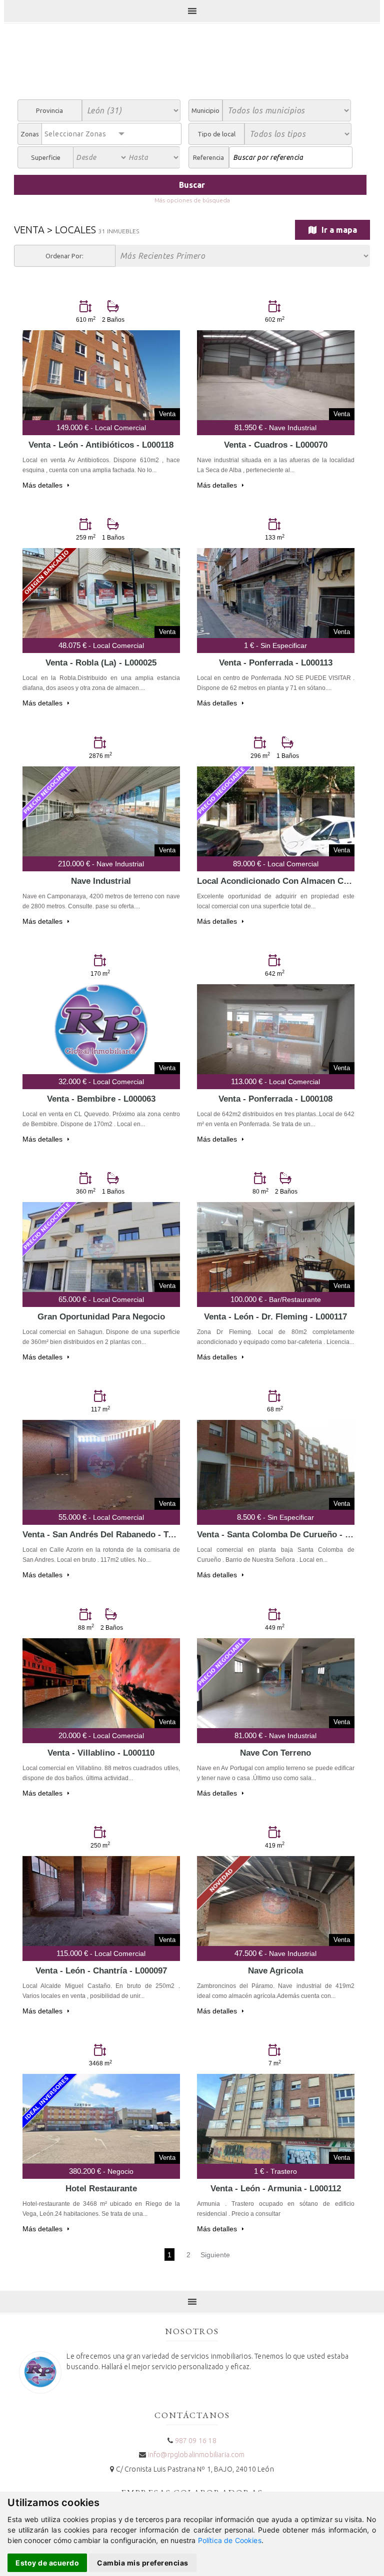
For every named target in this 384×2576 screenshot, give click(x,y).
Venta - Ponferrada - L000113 (276, 663)
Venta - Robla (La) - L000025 (101, 663)
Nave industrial (101, 881)
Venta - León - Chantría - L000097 (101, 1971)
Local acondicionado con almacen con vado (286, 881)
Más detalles (43, 485)
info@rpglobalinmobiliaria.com (196, 2455)
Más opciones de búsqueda (192, 200)
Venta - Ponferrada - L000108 (275, 1099)
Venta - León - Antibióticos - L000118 (101, 445)
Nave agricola (275, 1971)
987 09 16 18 (196, 2441)
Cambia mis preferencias (143, 2563)
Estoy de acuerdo (47, 2563)
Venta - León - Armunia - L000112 (276, 2189)
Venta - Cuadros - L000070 (276, 445)
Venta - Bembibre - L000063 (101, 1099)
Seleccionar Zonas (75, 134)
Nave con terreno (275, 1753)
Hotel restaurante (101, 2189)
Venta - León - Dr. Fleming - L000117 (275, 1317)
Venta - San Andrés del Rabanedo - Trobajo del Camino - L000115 (152, 1535)
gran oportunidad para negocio (101, 1317)
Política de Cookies (230, 2540)
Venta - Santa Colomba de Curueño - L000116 (287, 1535)
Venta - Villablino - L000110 (101, 1753)
